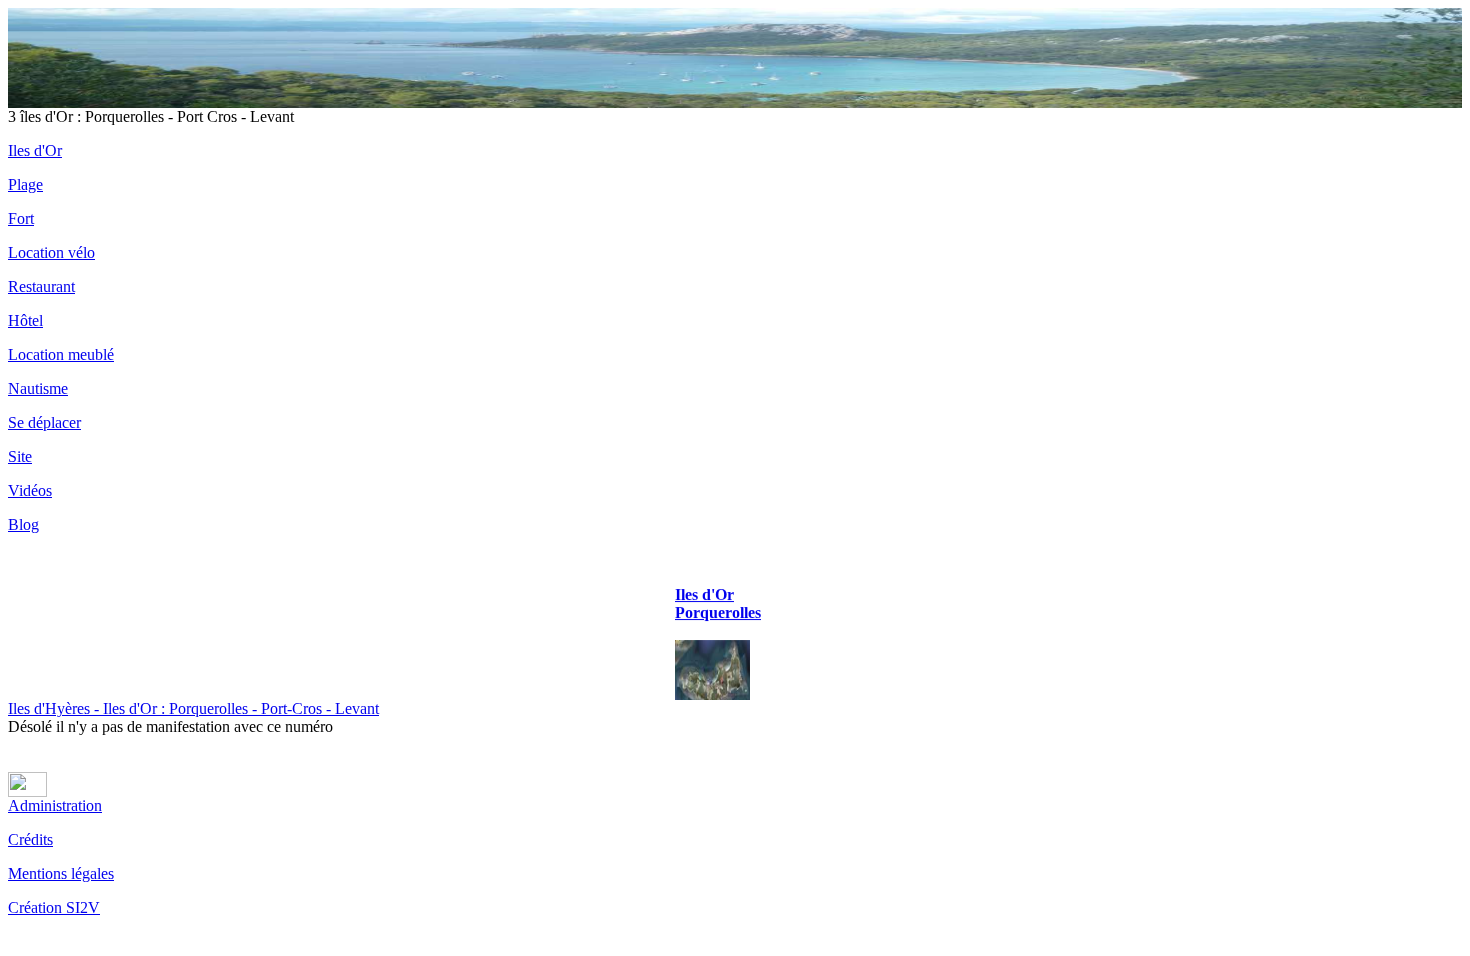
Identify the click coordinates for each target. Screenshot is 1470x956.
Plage (25, 184)
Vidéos (30, 490)
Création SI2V (54, 907)
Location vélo (51, 252)
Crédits (30, 839)
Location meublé (61, 354)
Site (20, 456)
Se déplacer (44, 422)
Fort (21, 218)
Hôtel (25, 320)
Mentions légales (61, 873)
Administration (55, 805)
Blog (23, 524)
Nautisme (38, 388)
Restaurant (41, 286)
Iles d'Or (35, 150)
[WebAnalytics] (27, 791)
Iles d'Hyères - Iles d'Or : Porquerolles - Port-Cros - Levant (193, 708)
